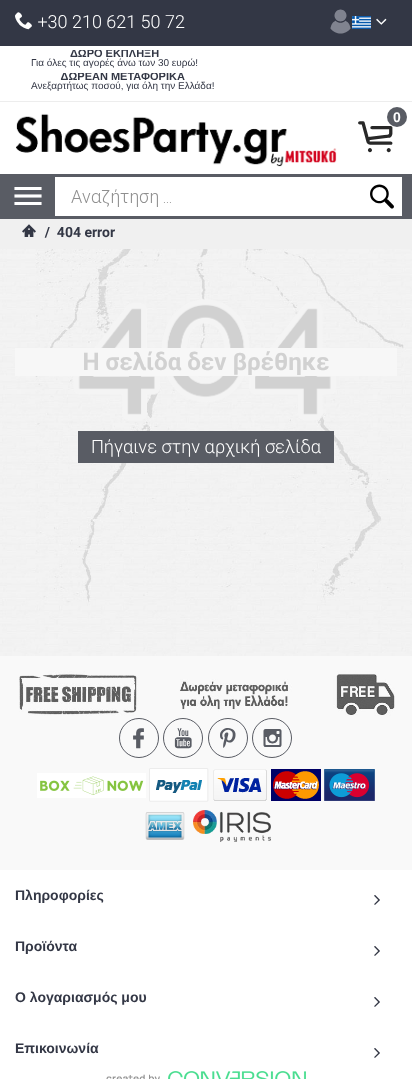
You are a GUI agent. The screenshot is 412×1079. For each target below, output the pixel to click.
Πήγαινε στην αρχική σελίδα (206, 447)
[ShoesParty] (176, 138)
